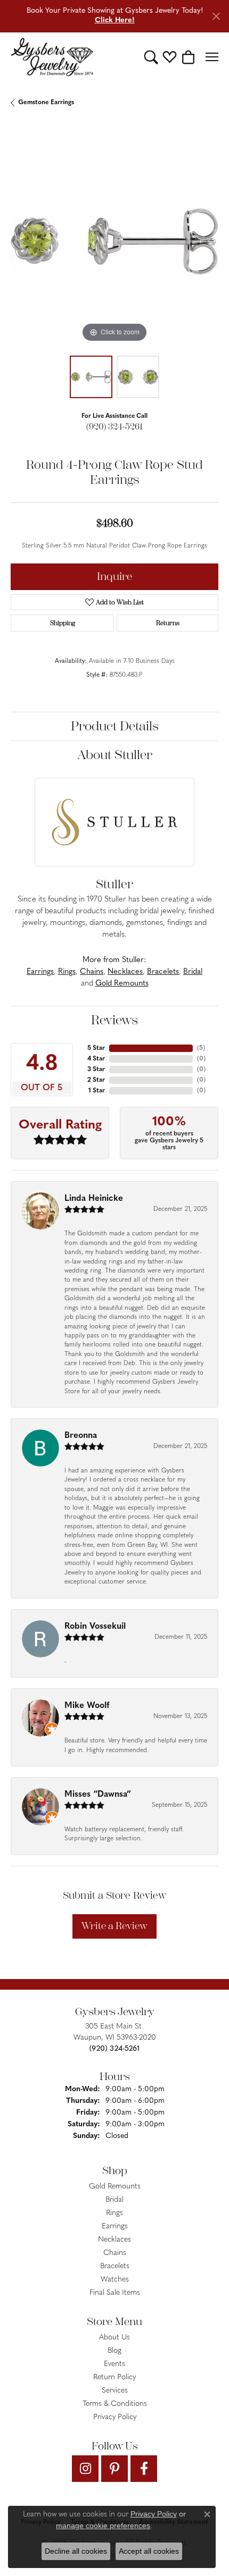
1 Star (97, 1091)
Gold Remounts (122, 984)
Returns (168, 623)
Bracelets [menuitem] (115, 2266)
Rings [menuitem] (114, 2213)
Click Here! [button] (115, 20)
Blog (114, 2351)
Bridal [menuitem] (114, 2200)
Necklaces (125, 972)
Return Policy (114, 2377)
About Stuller (115, 755)
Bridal (193, 972)
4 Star (96, 1059)
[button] (151, 57)
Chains (92, 972)
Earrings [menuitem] (115, 2226)
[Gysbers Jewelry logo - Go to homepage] (52, 57)
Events (114, 2364)
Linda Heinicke (94, 1199)
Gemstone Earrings (46, 103)
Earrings (40, 972)
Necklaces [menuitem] (114, 2240)
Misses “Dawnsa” (98, 1795)
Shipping (63, 623)
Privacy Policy (115, 2417)
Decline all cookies (76, 2551)
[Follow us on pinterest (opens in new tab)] (114, 2469)
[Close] (216, 16)
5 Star (96, 1048)
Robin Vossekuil (95, 1627)
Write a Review (114, 1926)
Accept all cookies (149, 2551)
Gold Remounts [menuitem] (115, 2187)
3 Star (96, 1070)
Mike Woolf (87, 1706)
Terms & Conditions (115, 2404)
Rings (67, 972)
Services (115, 2391)
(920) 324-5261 (114, 427)
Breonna (81, 1436)
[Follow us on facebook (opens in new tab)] (144, 2469)
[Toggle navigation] (212, 57)
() (201, 1048)
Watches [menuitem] (115, 2280)
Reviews (114, 1020)
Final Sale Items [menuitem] (115, 2293)
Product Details (115, 726)
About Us (114, 2338)
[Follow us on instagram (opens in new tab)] (85, 2469)
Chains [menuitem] (115, 2253)
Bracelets (163, 972)
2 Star (96, 1080)
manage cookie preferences (103, 2526)
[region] (114, 241)
